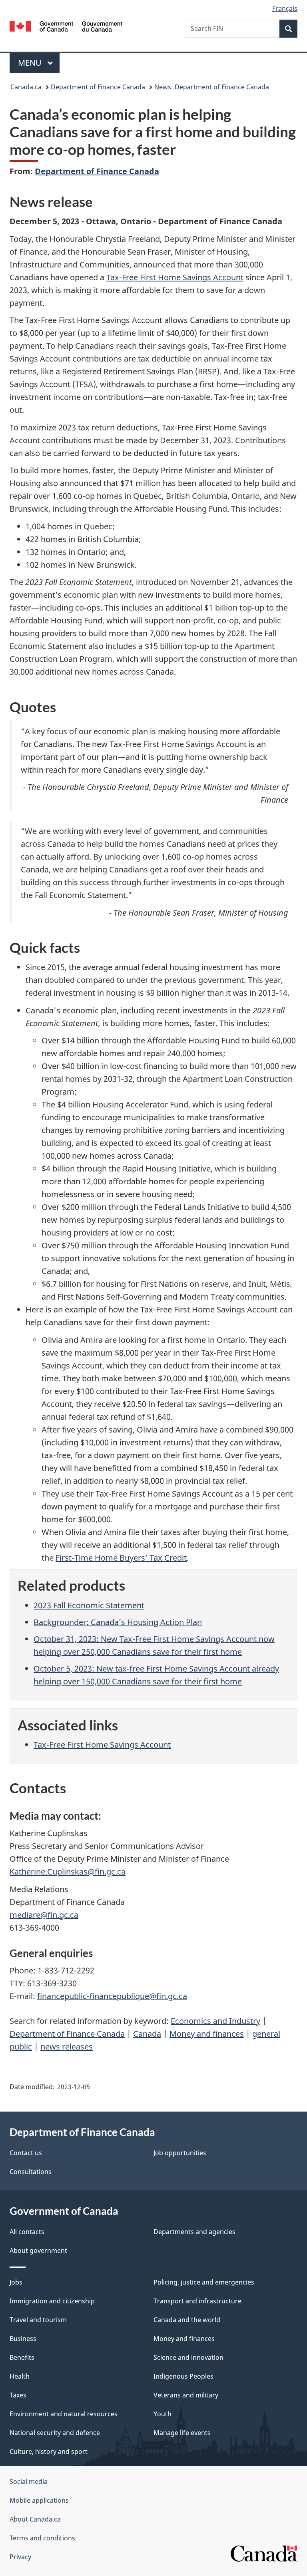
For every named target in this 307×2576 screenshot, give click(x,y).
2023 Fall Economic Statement (89, 1605)
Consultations (31, 2172)
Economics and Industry (215, 2021)
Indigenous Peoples (183, 2376)
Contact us (26, 2153)
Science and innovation (188, 2357)
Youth (162, 2414)
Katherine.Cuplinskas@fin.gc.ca (68, 1872)
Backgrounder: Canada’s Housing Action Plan (118, 1622)
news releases (67, 2047)
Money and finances (207, 2034)
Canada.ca (26, 87)
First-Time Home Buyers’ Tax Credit (121, 1558)
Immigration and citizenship (52, 2301)
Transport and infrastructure (197, 2301)
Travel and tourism (38, 2320)
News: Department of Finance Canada (212, 87)
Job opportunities (180, 2153)
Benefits (22, 2357)
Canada (147, 2034)
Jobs (16, 2282)
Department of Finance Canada (98, 87)
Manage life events (182, 2433)
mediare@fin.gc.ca (44, 1915)
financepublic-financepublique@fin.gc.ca (112, 1996)
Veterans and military (186, 2395)
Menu (31, 63)
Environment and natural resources (64, 2414)
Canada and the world (187, 2320)
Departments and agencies (194, 2232)
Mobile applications (39, 2500)
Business (23, 2339)
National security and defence (55, 2433)
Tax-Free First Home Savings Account (175, 277)
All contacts (27, 2232)
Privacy (20, 2557)
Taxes (18, 2395)
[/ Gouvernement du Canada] (66, 26)
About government (38, 2250)
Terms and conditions (42, 2538)
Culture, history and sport (49, 2451)
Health (20, 2376)
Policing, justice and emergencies (204, 2282)
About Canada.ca (35, 2519)
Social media (29, 2482)
